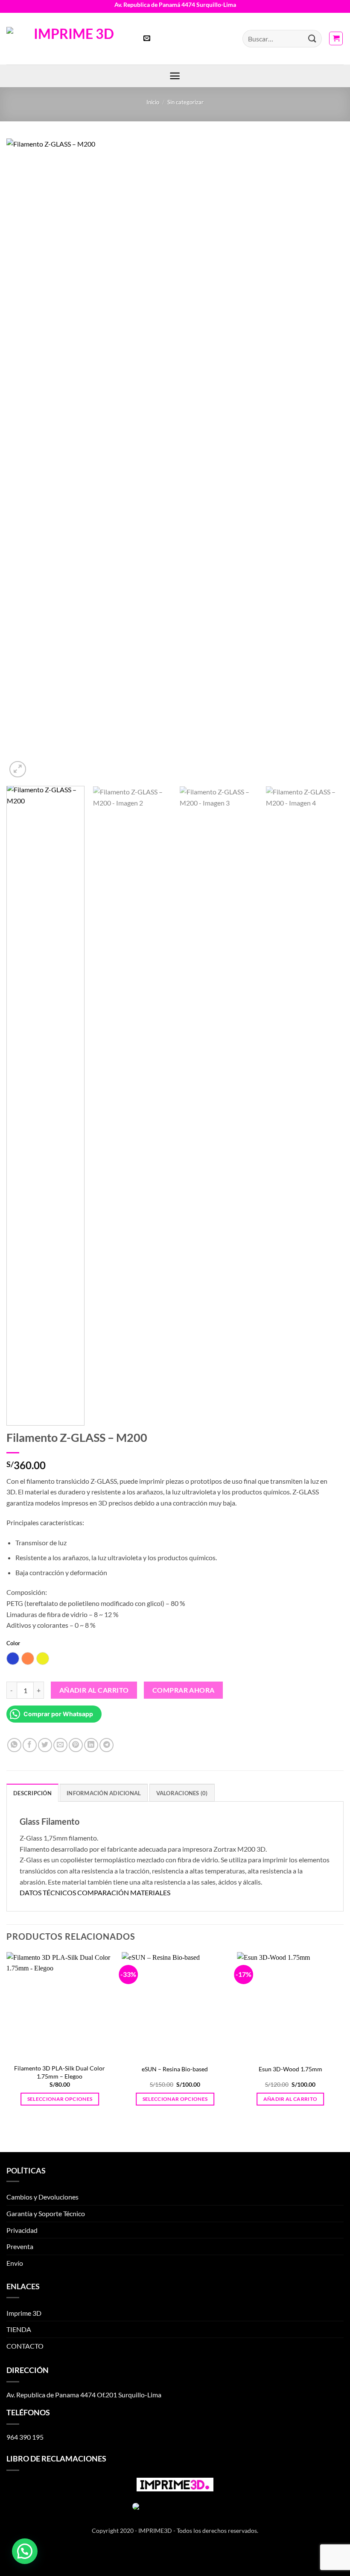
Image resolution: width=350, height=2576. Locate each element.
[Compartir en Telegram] (106, 1745)
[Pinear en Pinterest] (76, 1745)
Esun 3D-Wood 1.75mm (290, 2069)
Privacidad (22, 2230)
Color (13, 1644)
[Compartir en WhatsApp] (14, 1745)
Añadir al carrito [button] (290, 2099)
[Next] (326, 459)
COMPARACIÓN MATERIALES (124, 1892)
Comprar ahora (184, 1690)
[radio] (13, 1659)
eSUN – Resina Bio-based (175, 2069)
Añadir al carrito (94, 1690)
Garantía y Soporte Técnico (46, 2213)
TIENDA (19, 2329)
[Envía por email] (60, 1745)
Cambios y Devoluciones (42, 2197)
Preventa (20, 2246)
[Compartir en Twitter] (45, 1745)
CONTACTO (25, 2346)
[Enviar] (312, 39)
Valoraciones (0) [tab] (182, 1793)
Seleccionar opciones (60, 2099)
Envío (15, 2263)
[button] (147, 39)
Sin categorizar (185, 102)
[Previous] (24, 459)
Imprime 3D (24, 2313)
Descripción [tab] (32, 1793)
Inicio (153, 102)
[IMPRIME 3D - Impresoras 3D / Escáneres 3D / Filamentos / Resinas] (70, 38)
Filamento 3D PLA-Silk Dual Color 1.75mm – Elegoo (60, 2072)
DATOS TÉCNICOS (48, 1892)
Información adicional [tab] (104, 1793)
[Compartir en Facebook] (30, 1745)
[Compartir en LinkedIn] (91, 1745)
